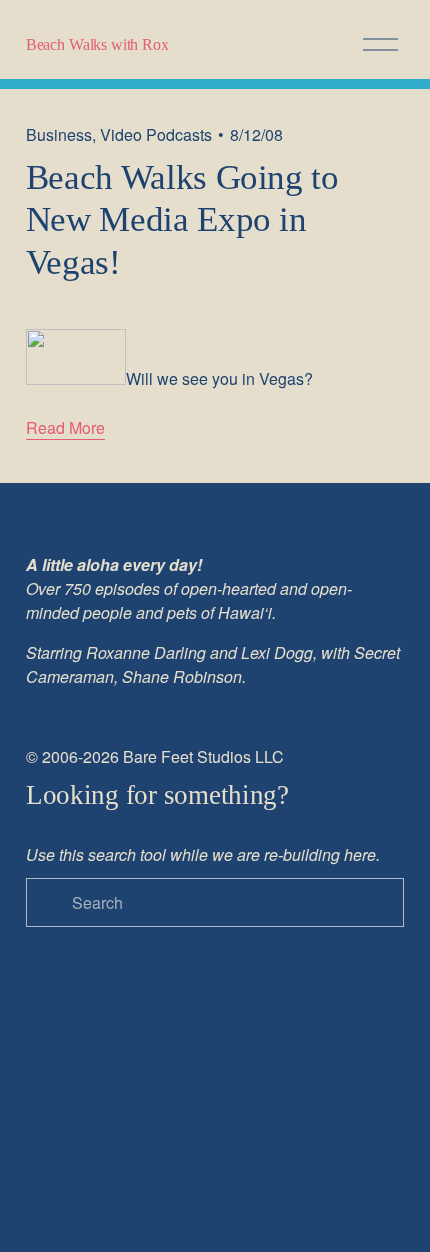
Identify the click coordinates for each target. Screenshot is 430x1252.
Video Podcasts (156, 134)
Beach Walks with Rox (97, 44)
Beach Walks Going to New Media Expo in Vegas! (182, 219)
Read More (65, 427)
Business (59, 134)
